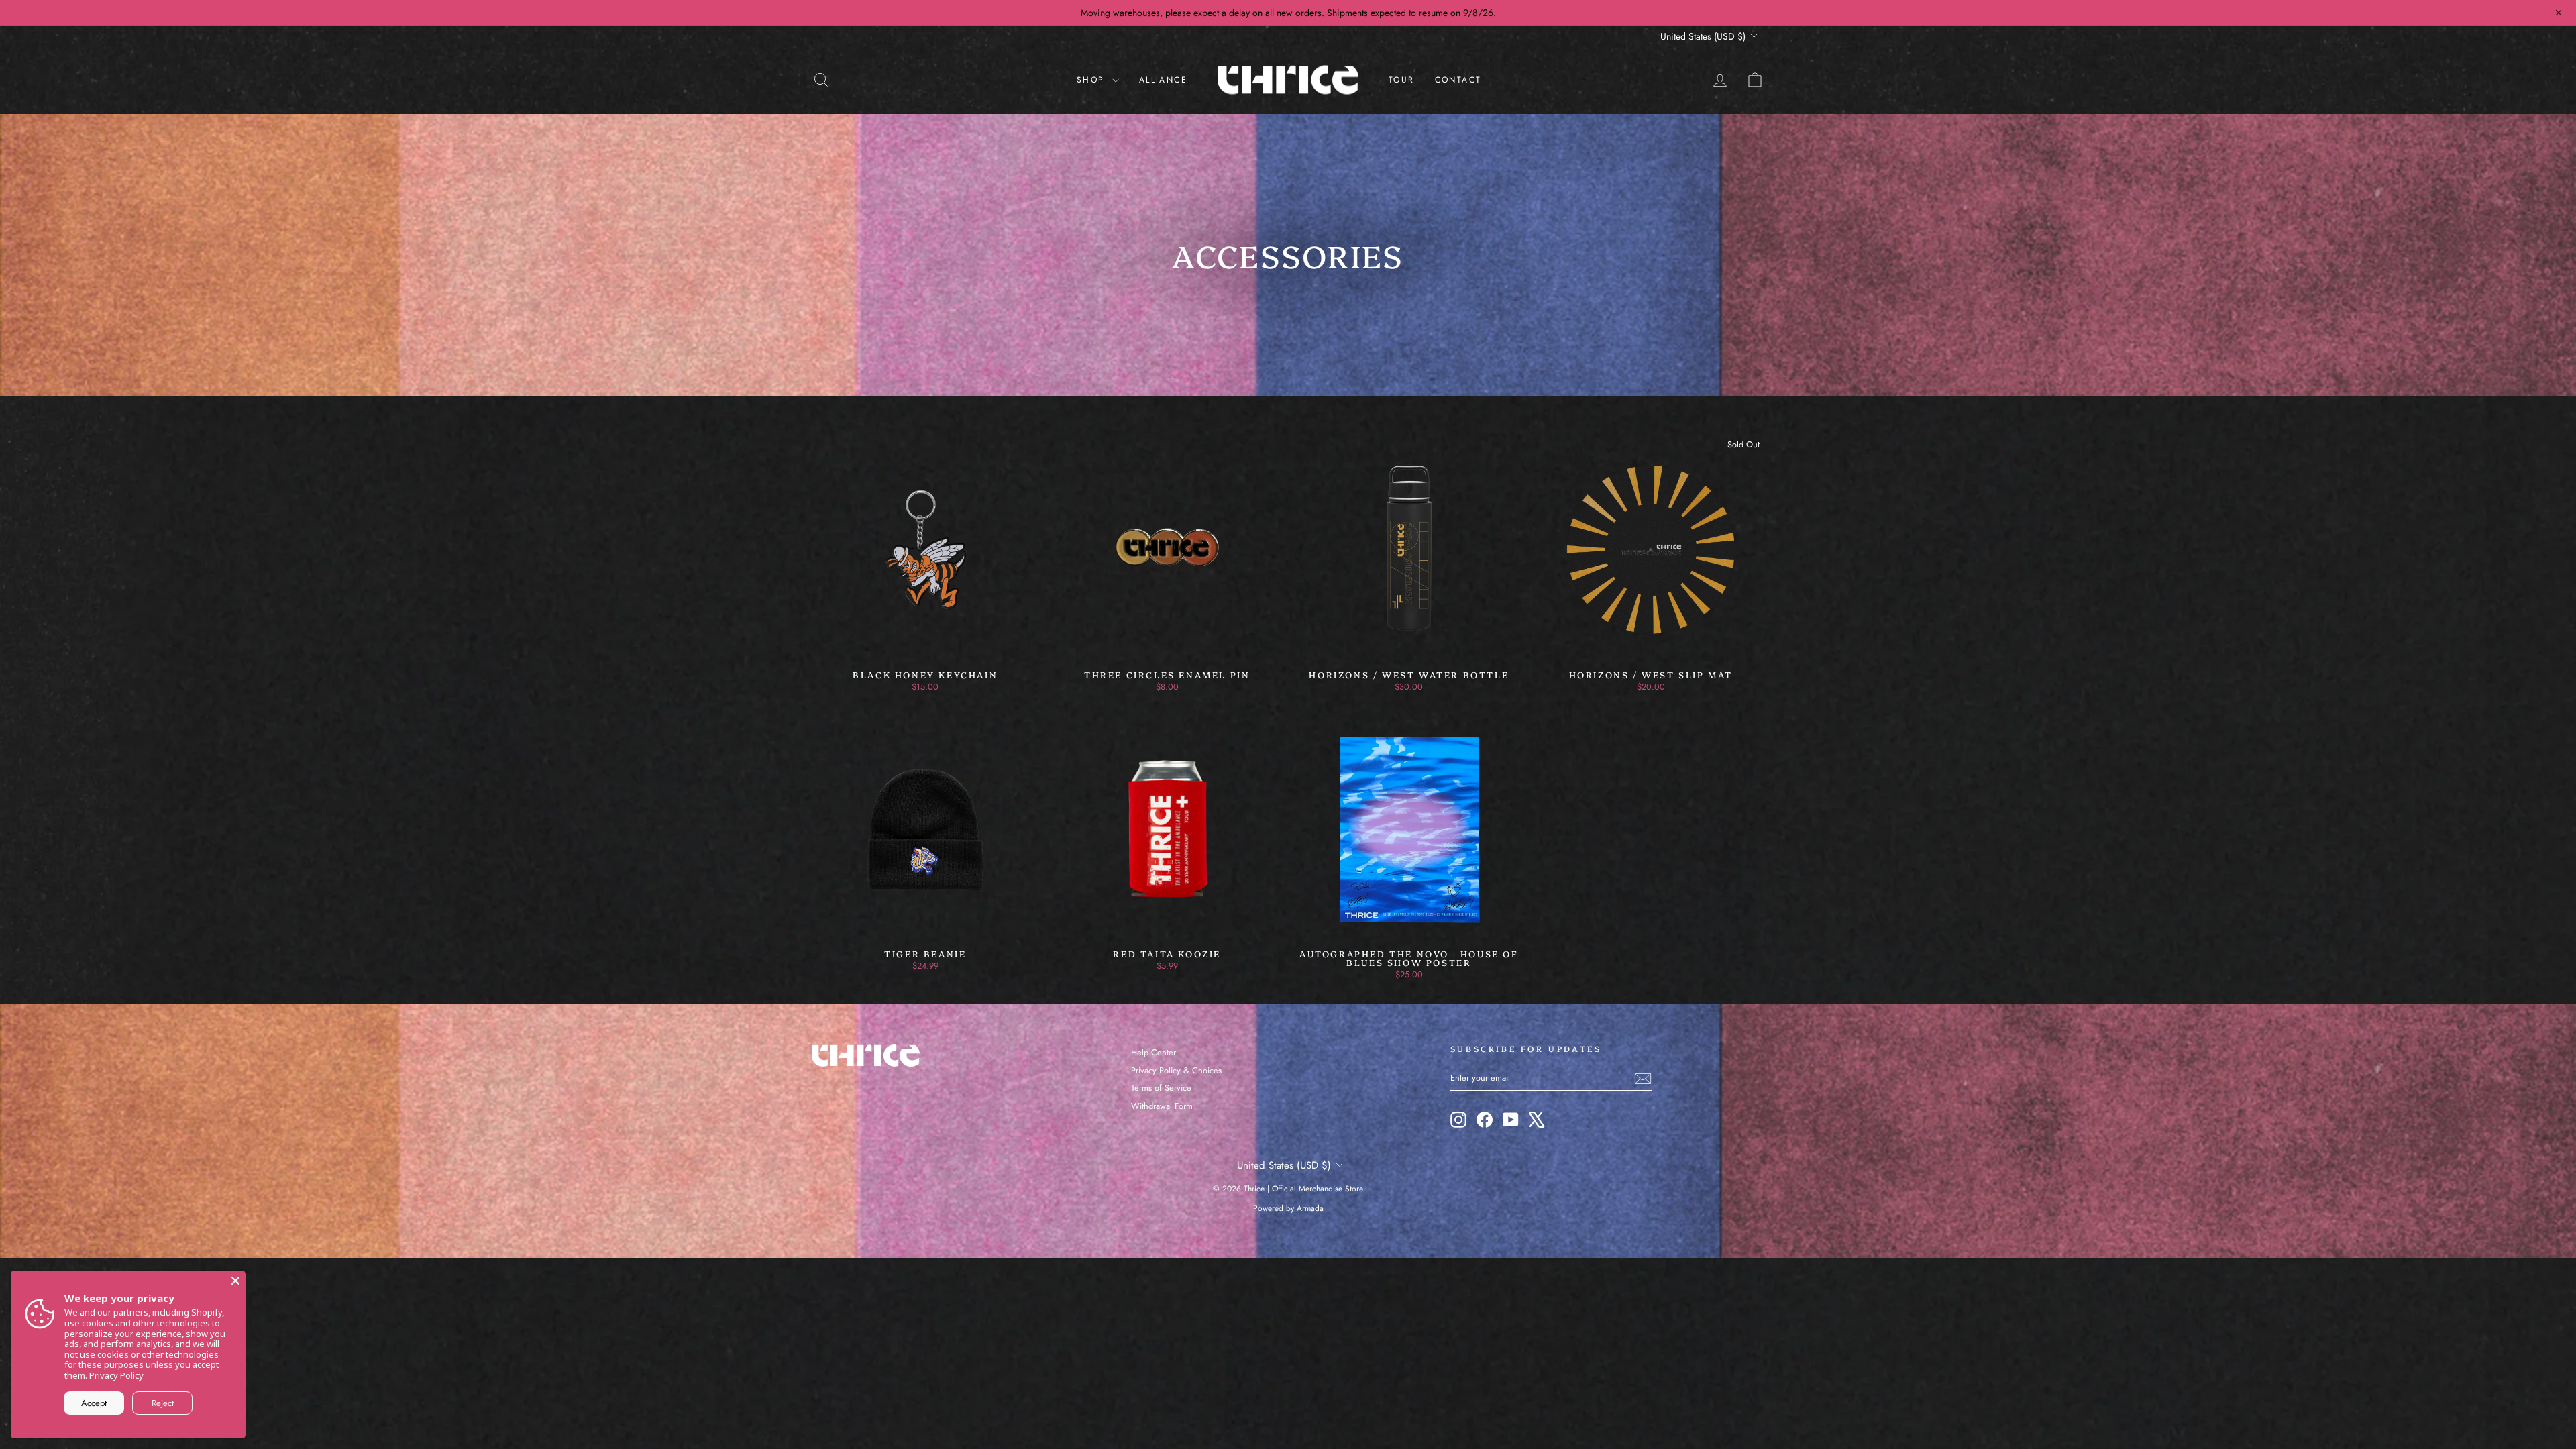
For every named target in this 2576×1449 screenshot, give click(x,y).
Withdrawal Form (1162, 1106)
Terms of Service (1161, 1088)
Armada (1310, 1208)
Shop (1093, 80)
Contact (1458, 80)
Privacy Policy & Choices (1176, 1070)
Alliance (1163, 80)
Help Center (1153, 1052)
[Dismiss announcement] (2559, 13)
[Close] (235, 1281)
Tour (1402, 80)
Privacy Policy (116, 1375)
